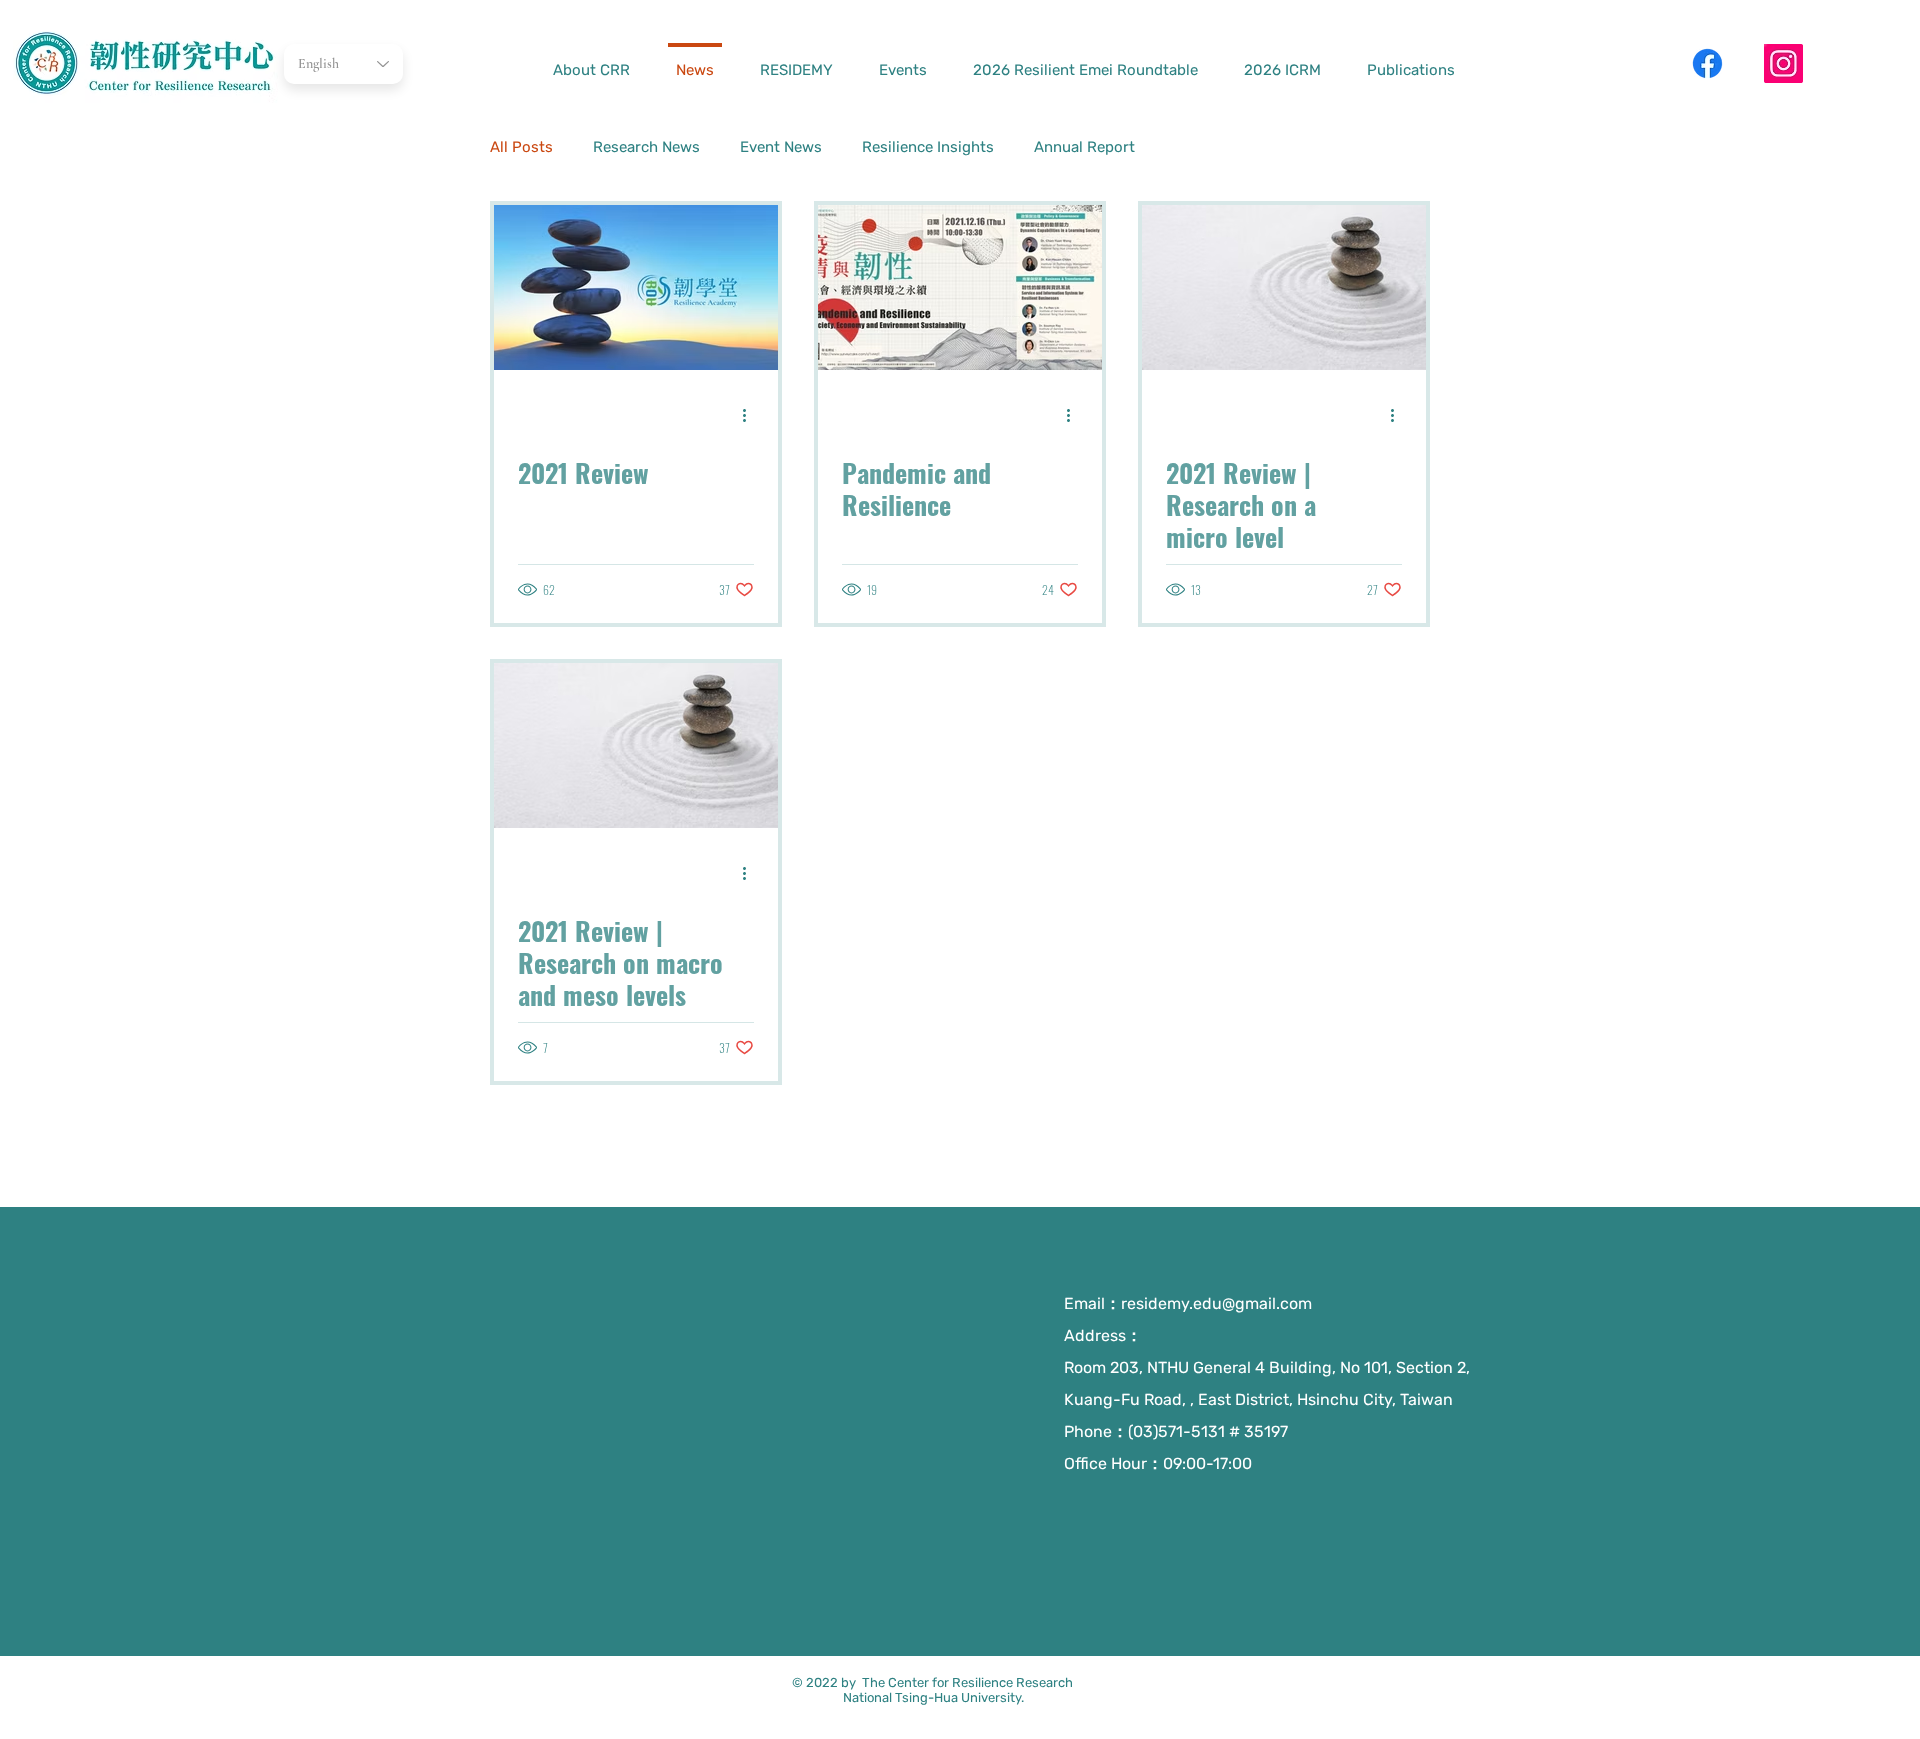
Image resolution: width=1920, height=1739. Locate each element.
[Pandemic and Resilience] (960, 287)
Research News (646, 147)
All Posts (521, 147)
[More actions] (751, 415)
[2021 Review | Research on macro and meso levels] (636, 745)
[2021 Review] (636, 287)
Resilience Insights (928, 147)
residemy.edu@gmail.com (1216, 1303)
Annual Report (1084, 147)
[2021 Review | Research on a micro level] (1284, 287)
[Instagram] (1783, 63)
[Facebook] (1707, 63)
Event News (781, 147)
